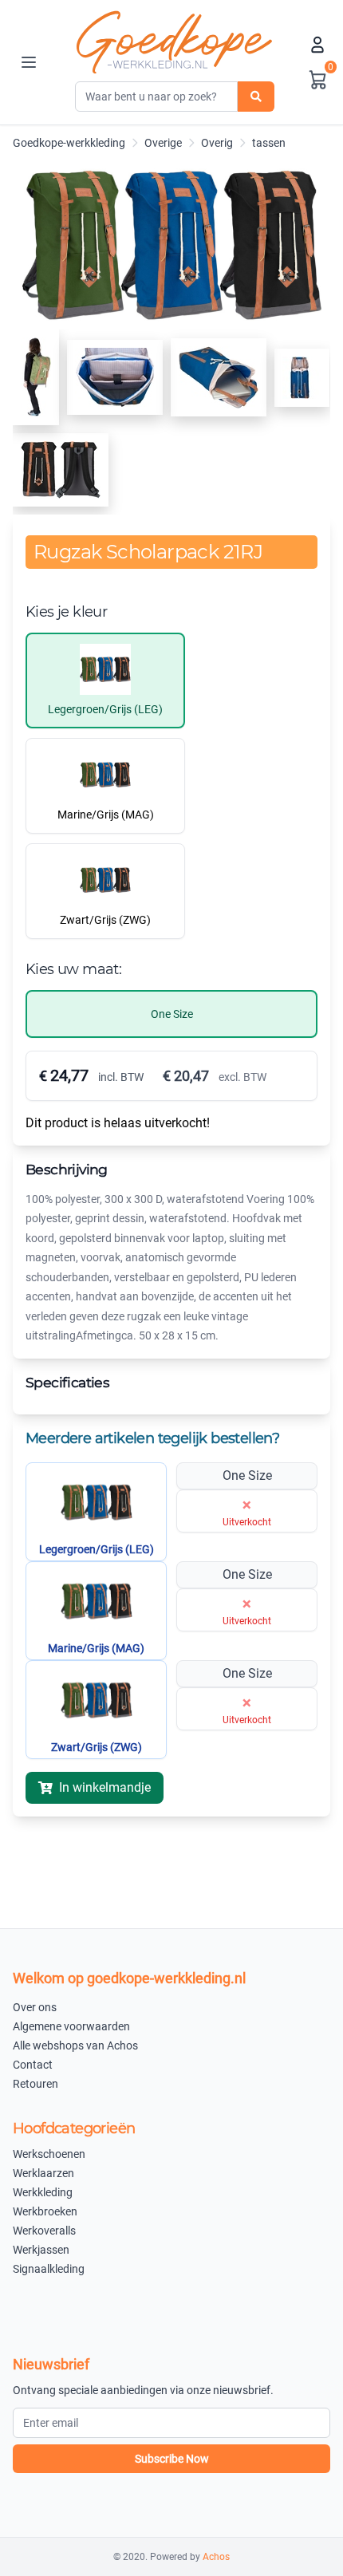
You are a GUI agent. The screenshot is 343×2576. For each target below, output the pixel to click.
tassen (269, 143)
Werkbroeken (45, 2211)
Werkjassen (41, 2250)
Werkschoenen (49, 2154)
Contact (33, 2065)
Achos (216, 2557)
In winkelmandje (105, 1787)
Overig (217, 143)
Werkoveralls (44, 2231)
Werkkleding (43, 2192)
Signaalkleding (49, 2269)
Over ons (35, 2007)
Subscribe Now (172, 2459)
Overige (163, 143)
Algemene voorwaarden (71, 2026)
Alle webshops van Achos (75, 2045)
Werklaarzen (43, 2173)
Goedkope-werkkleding (69, 143)
